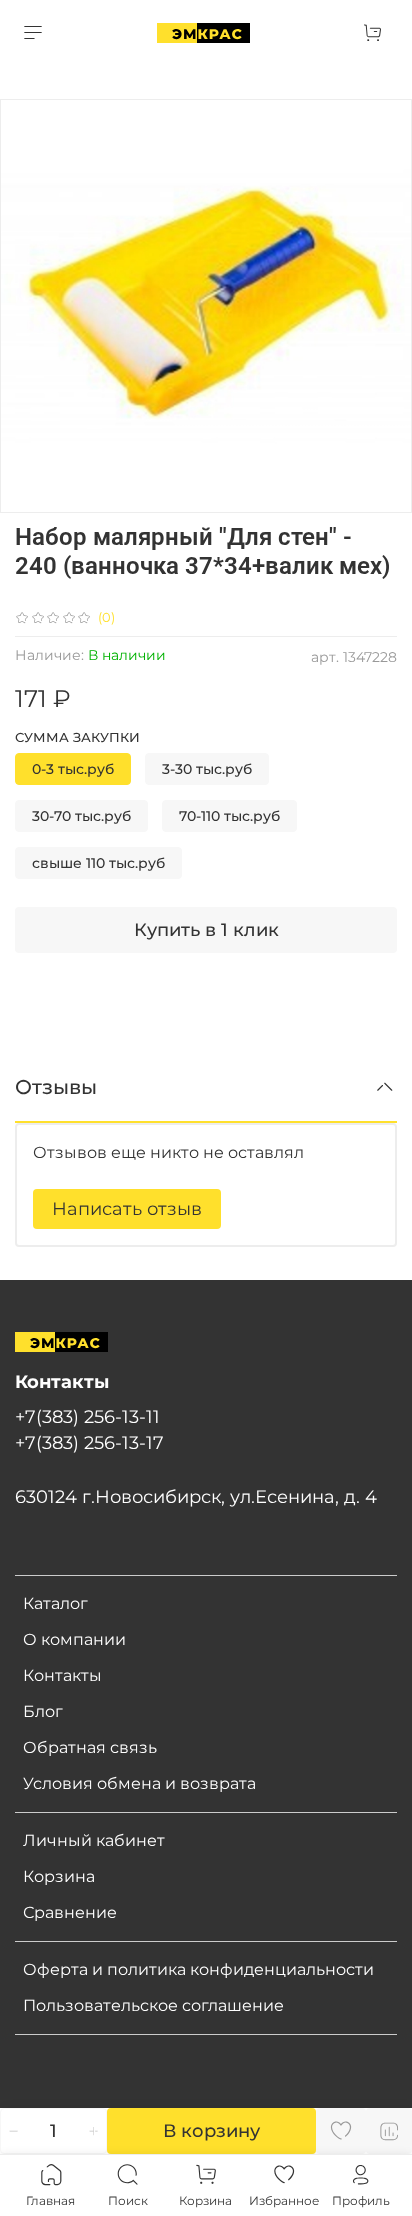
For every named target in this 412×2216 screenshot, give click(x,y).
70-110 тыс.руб (229, 816)
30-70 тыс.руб (81, 816)
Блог (43, 1711)
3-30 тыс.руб (207, 769)
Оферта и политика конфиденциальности (198, 1969)
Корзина (59, 1876)
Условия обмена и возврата (139, 1783)
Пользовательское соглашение (153, 2005)
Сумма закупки (77, 737)
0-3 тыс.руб (73, 769)
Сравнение (70, 1912)
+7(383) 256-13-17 (89, 1442)
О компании (74, 1639)
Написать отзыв (127, 1209)
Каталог (55, 1603)
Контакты (62, 1675)
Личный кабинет (94, 1840)
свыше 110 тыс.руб (98, 863)
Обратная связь (90, 1747)
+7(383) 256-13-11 (87, 1416)
